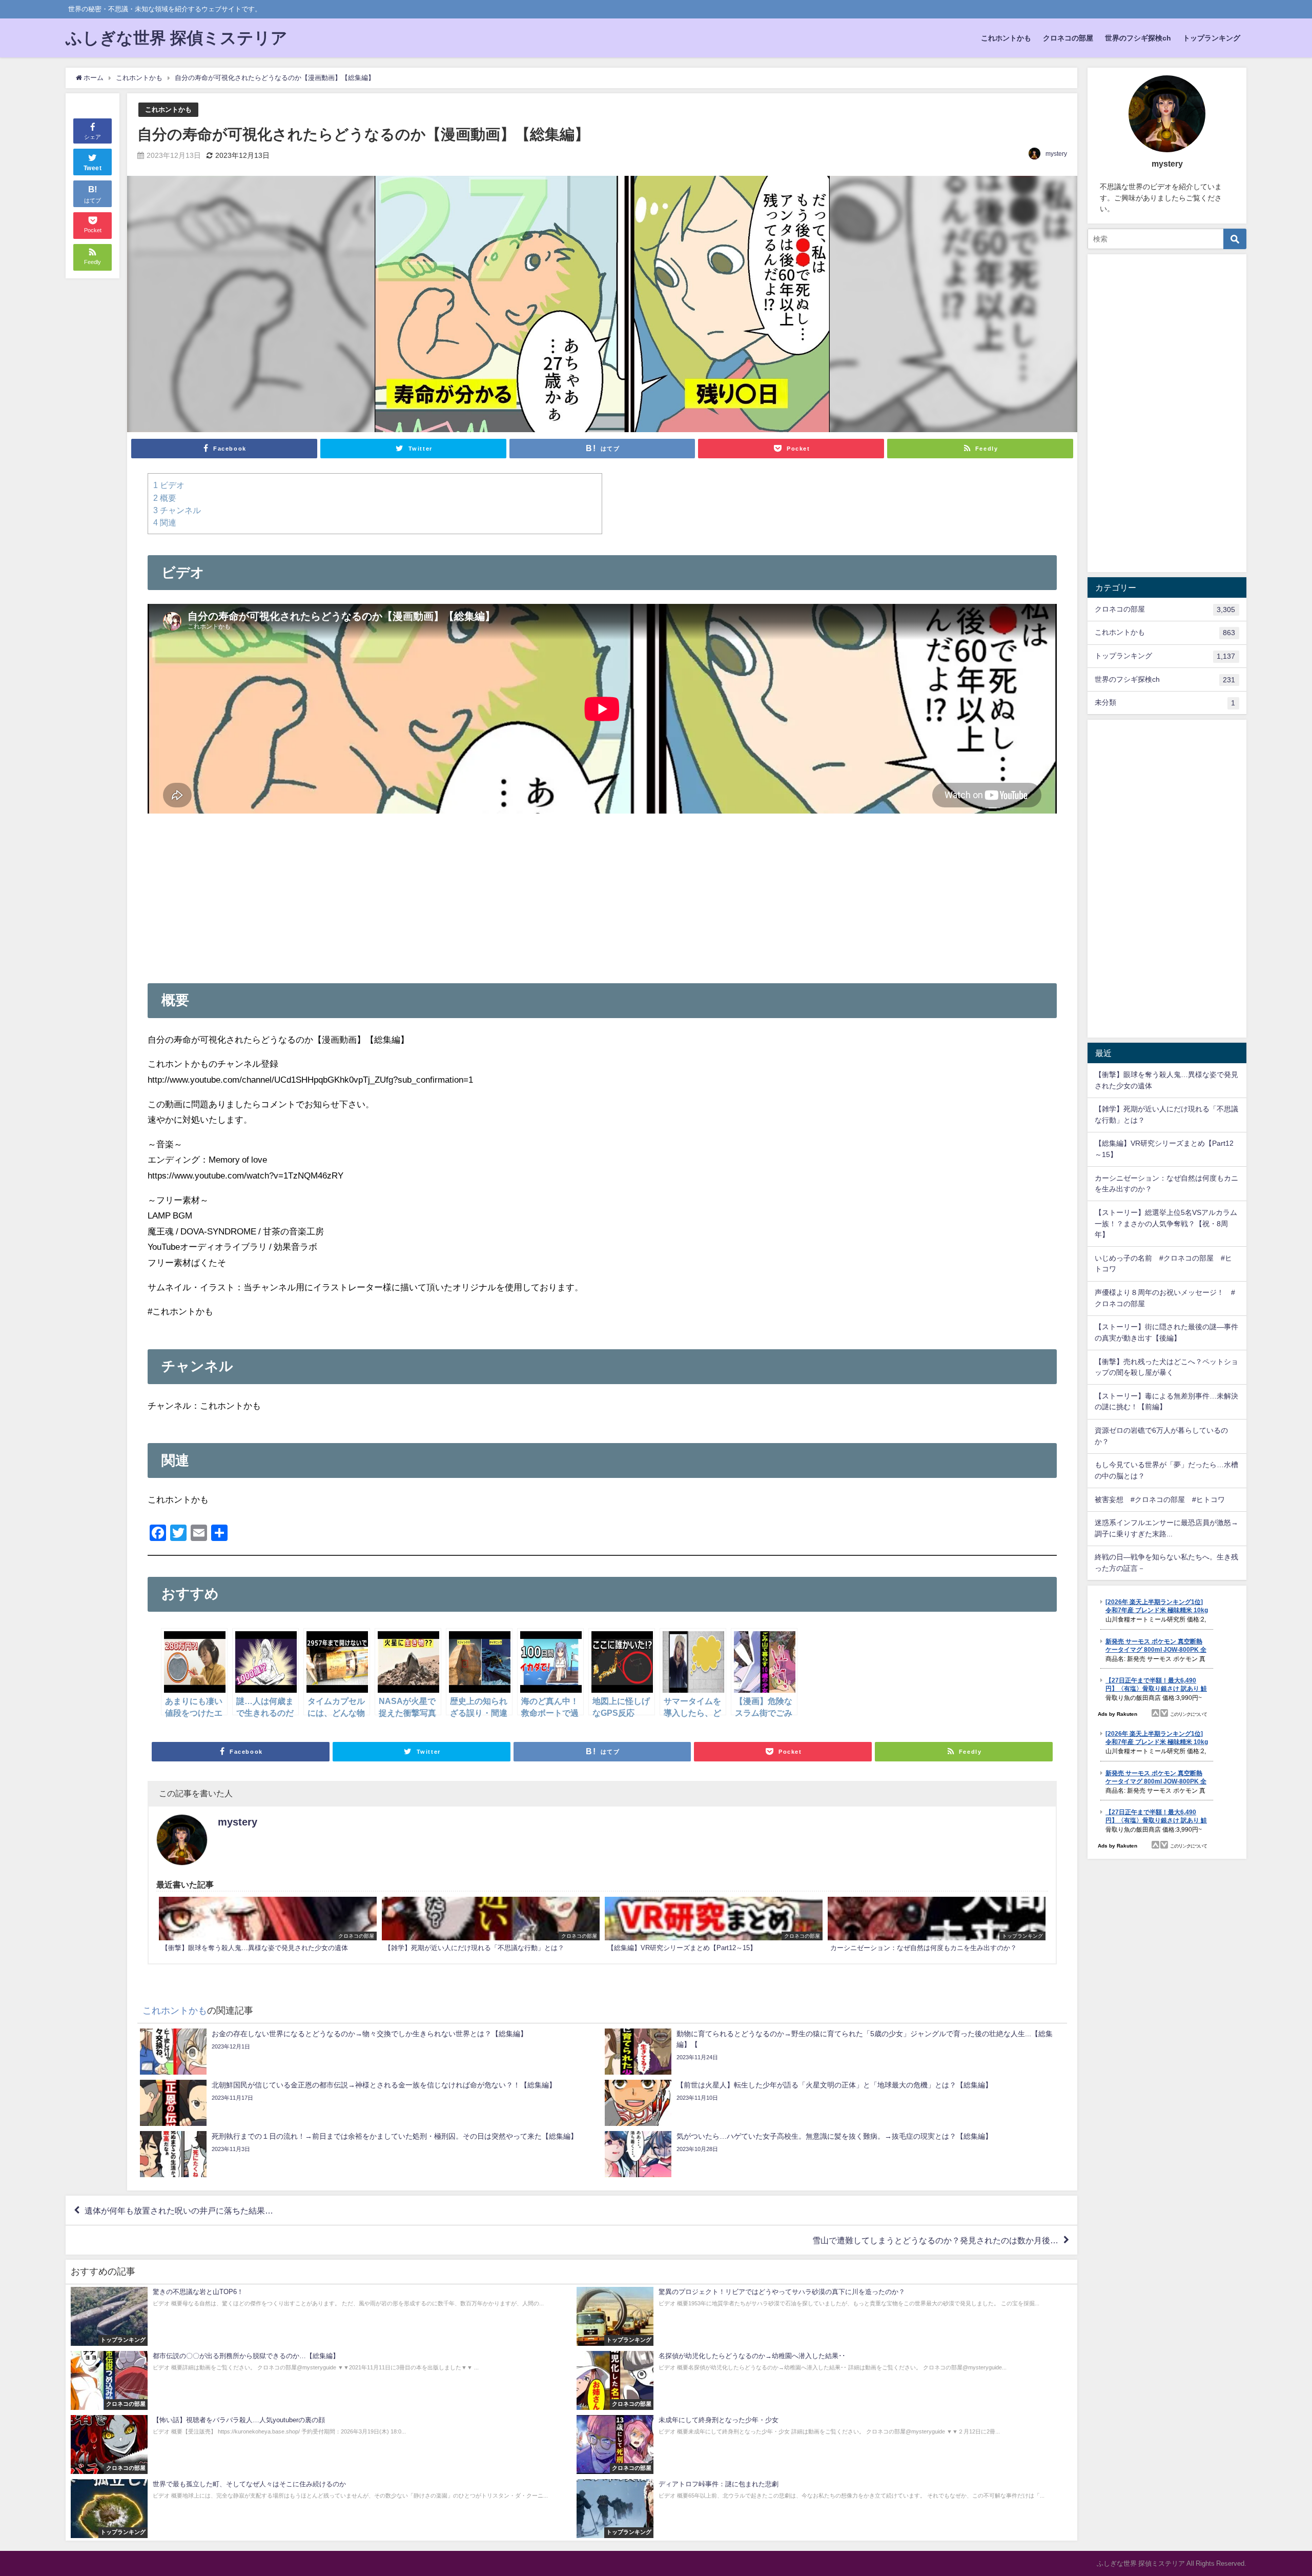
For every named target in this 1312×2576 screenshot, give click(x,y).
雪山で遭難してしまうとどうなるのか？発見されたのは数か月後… (935, 2240)
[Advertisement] (602, 890)
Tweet (93, 168)
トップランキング (1212, 38)
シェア (93, 137)
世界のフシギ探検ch (1138, 38)
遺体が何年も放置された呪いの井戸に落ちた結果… (179, 2210)
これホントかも (1006, 38)
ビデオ (169, 485)
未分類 (1165, 703)
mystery (1056, 154)
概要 (165, 498)
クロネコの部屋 (1068, 38)
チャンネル (177, 510)
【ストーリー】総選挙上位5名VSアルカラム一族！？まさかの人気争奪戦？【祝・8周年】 (1166, 1223)
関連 (165, 522)
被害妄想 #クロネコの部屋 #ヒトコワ (1160, 1499)
